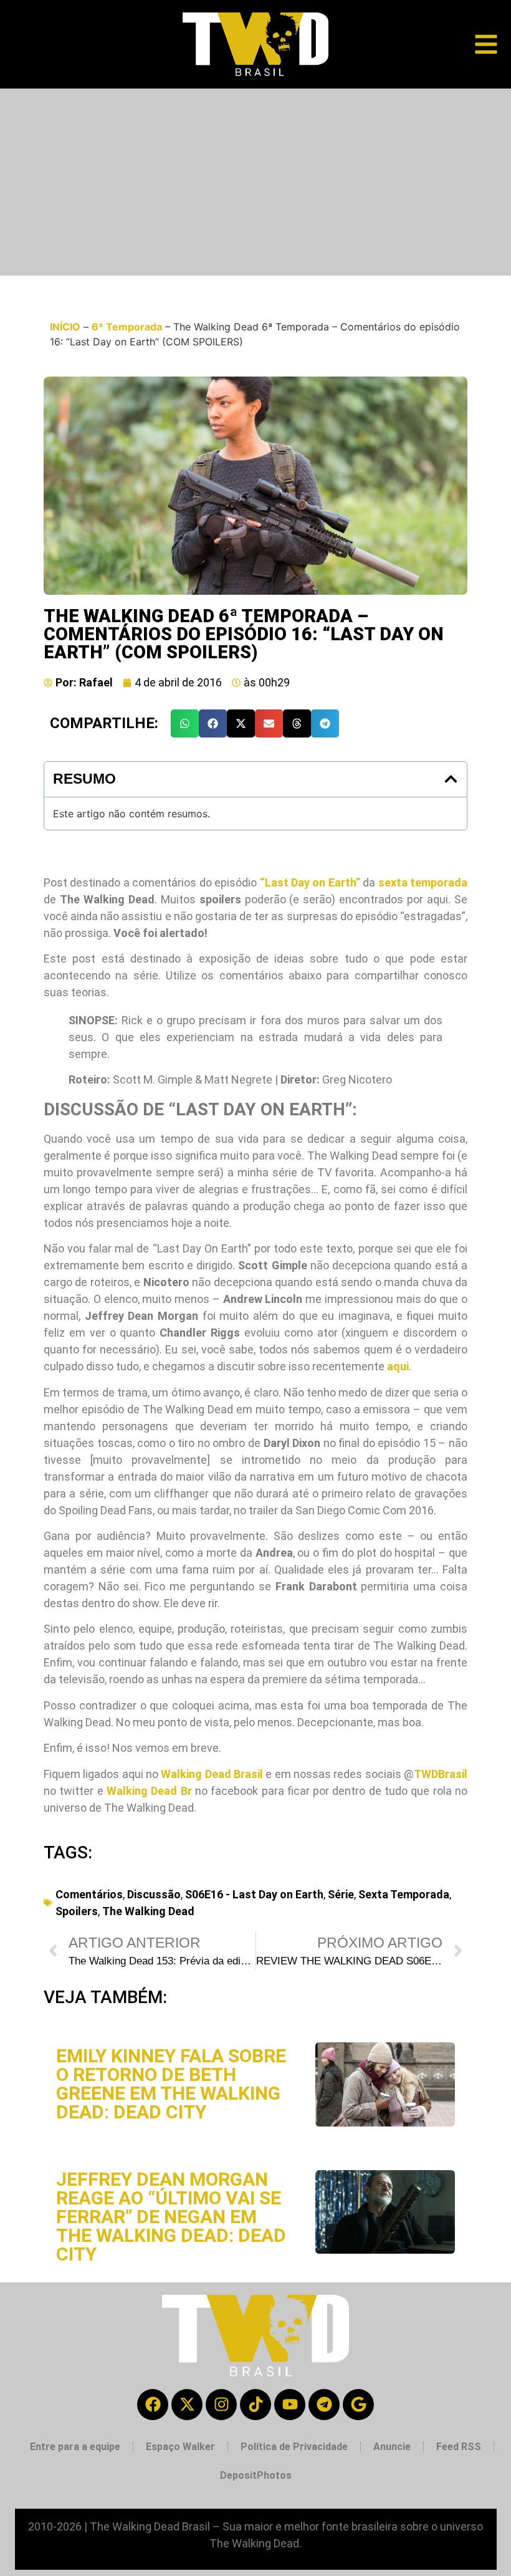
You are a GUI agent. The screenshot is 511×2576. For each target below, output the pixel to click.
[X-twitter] (187, 2405)
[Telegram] (324, 2405)
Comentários (89, 1894)
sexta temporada (423, 882)
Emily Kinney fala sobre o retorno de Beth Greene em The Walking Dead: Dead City (171, 2084)
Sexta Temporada (404, 1894)
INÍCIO (65, 327)
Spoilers (77, 1911)
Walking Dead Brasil (212, 1774)
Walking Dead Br (149, 1791)
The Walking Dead (148, 1911)
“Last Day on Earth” (310, 882)
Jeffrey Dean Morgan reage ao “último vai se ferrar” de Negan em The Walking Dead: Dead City (171, 2217)
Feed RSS (459, 2447)
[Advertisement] (255, 182)
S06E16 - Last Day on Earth (254, 1894)
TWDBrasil (441, 1774)
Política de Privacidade (294, 2447)
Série (341, 1894)
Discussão (154, 1894)
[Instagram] (221, 2405)
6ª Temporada (127, 327)
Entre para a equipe (75, 2447)
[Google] (358, 2405)
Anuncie (392, 2447)
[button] (185, 723)
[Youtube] (290, 2405)
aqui (398, 1366)
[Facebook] (153, 2405)
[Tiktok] (255, 2405)
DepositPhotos (256, 2475)
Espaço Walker (180, 2447)
